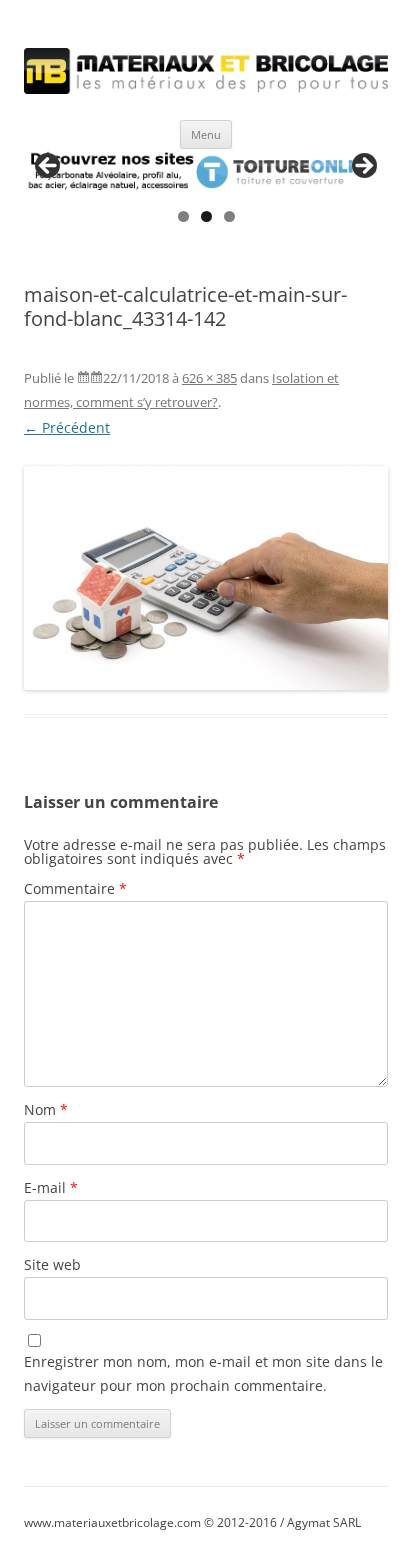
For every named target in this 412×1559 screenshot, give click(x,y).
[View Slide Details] (206, 172)
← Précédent (67, 427)
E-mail (51, 1187)
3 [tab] (229, 216)
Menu (206, 134)
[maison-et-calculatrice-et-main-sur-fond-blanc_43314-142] (206, 578)
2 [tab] (206, 216)
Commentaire (75, 888)
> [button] (363, 167)
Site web (52, 1264)
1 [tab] (183, 216)
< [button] (49, 167)
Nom (46, 1109)
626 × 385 (209, 378)
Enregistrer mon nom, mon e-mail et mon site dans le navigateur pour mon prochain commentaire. (203, 1373)
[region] (206, 172)
